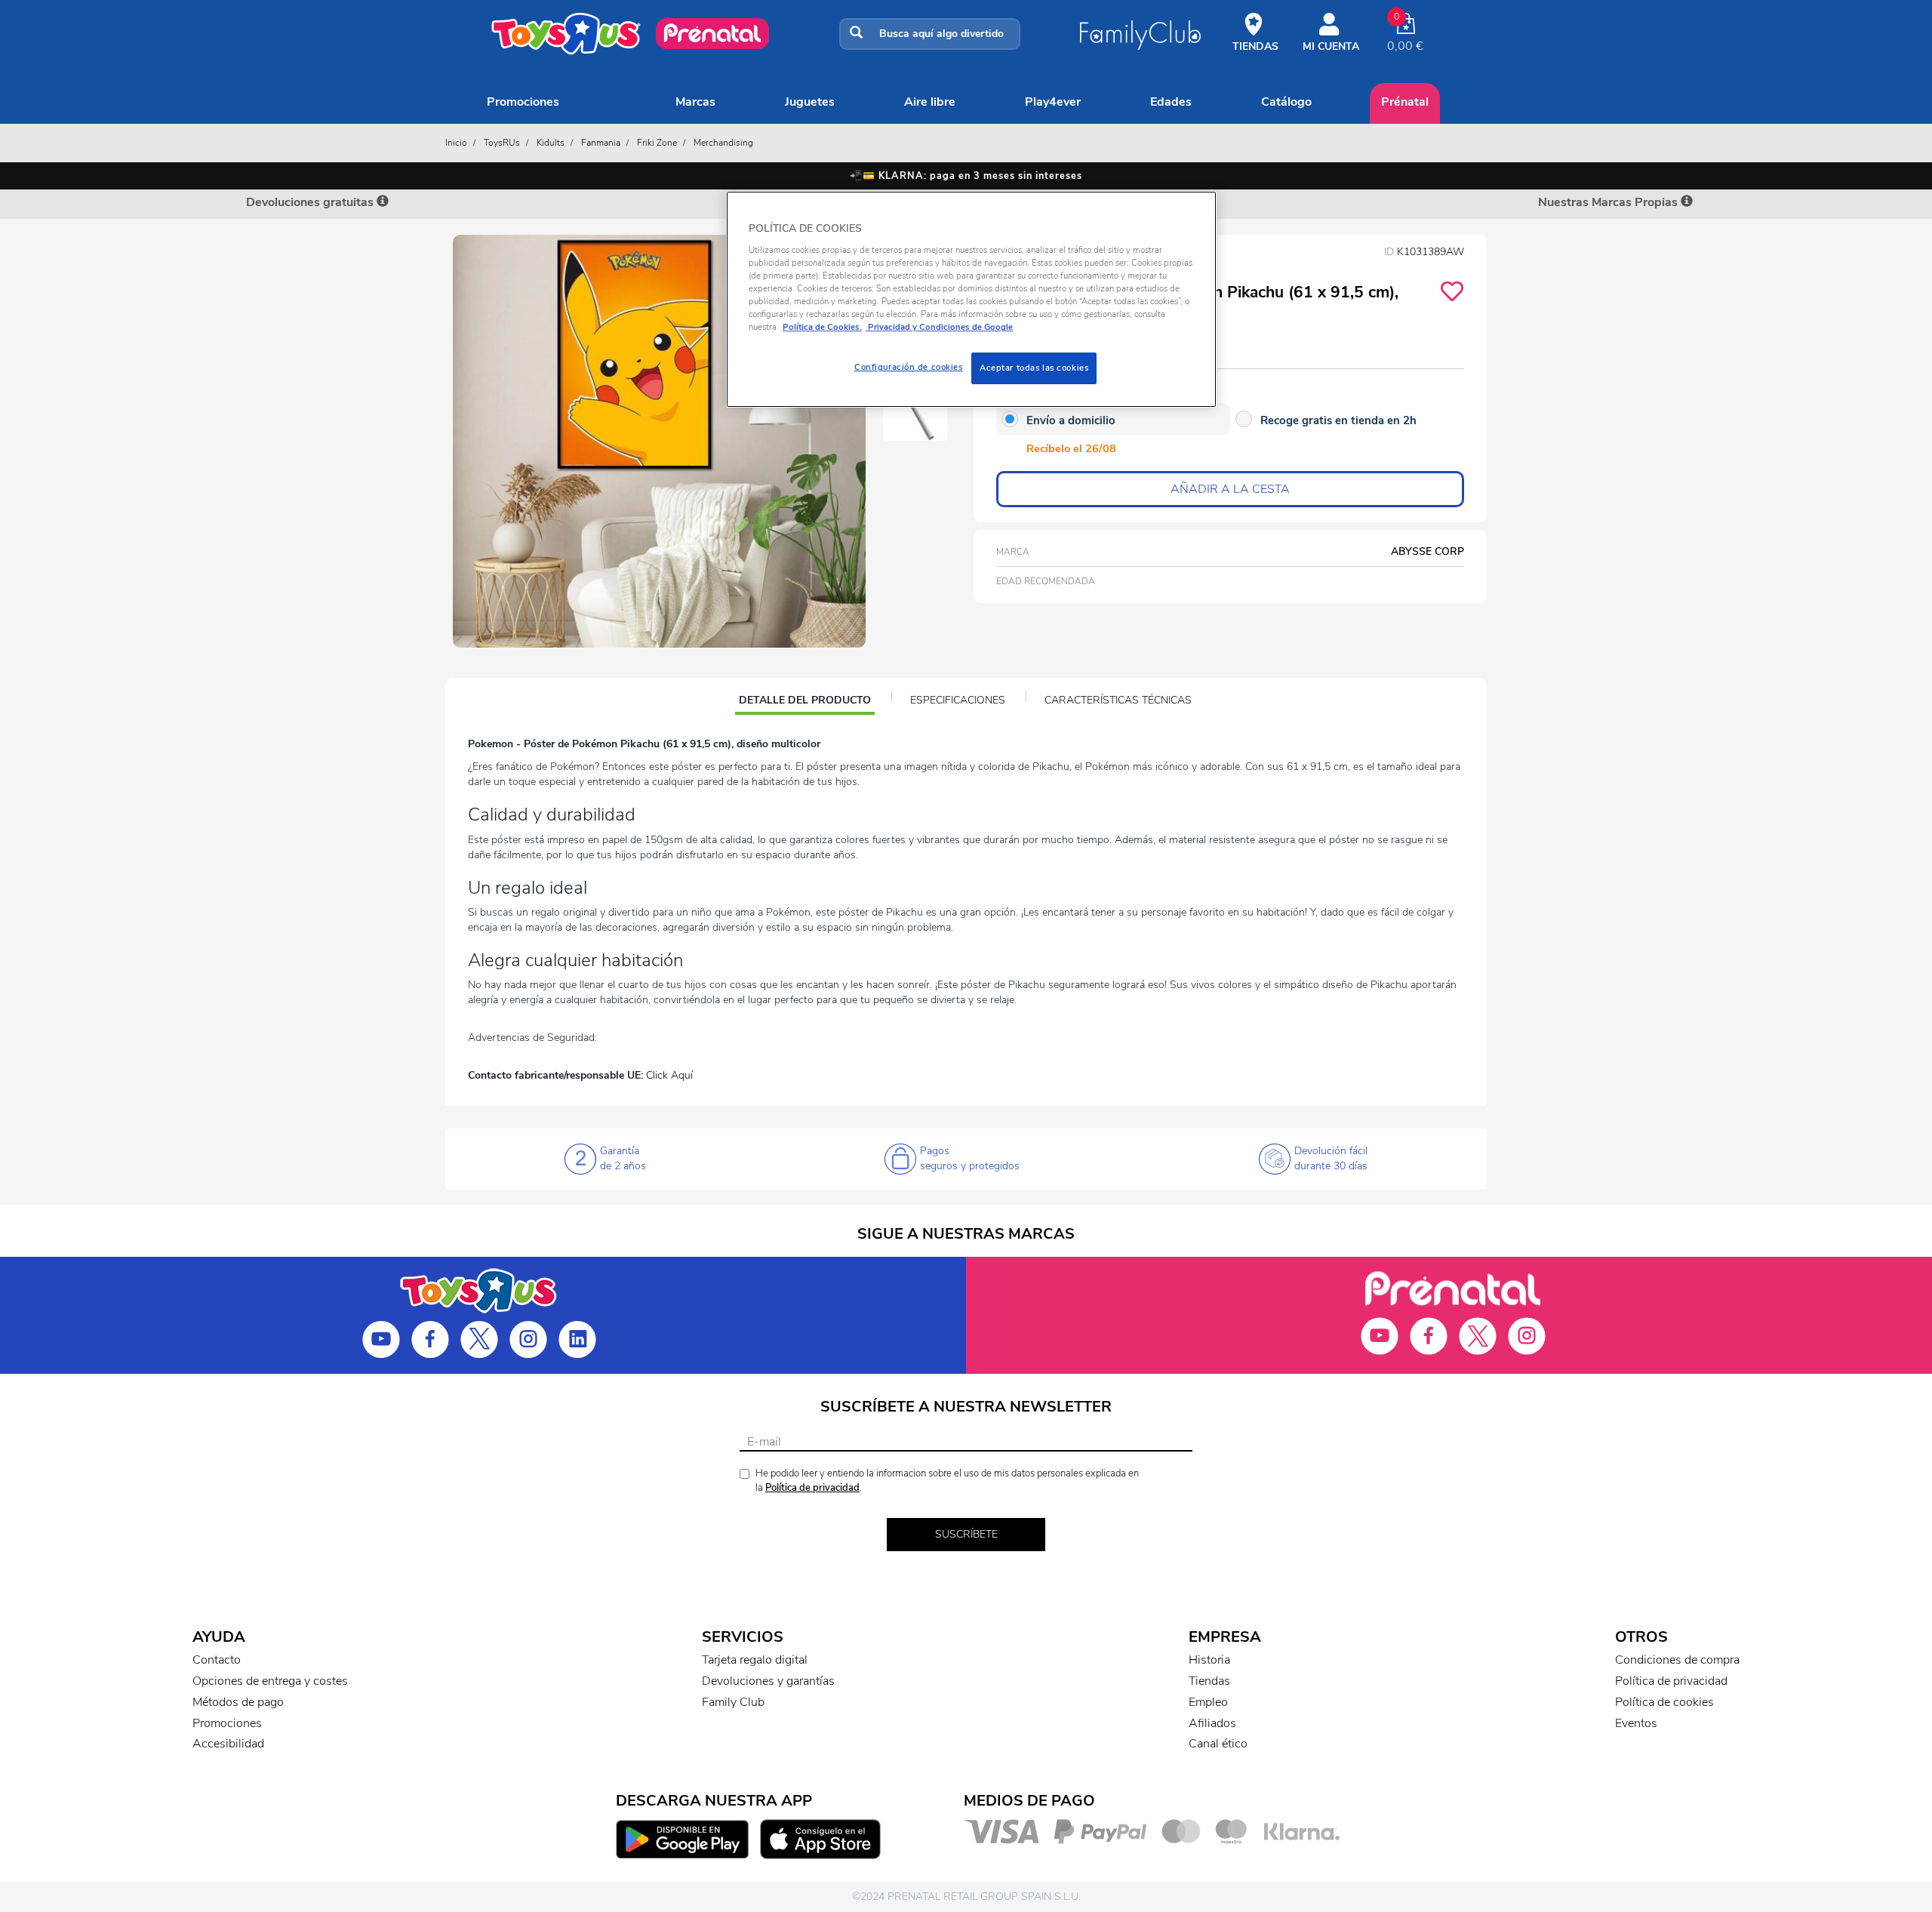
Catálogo (1286, 102)
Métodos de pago (238, 1702)
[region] (971, 299)
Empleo (1208, 1702)
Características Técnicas (1118, 700)
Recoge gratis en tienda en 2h (1338, 420)
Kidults (551, 143)
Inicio (456, 143)
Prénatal (1405, 102)
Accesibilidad (228, 1744)
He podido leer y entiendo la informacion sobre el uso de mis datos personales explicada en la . (947, 1481)
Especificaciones (958, 700)
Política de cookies (1664, 1702)
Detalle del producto (804, 702)
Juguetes (810, 102)
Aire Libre (930, 102)
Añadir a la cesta (1230, 489)
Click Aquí (669, 1075)
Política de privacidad (812, 1488)
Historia (1209, 1660)
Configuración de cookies (909, 367)
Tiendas (1209, 1681)
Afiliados (1212, 1723)
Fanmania (601, 143)
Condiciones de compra (1677, 1660)
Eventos (1636, 1723)
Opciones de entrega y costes (270, 1681)
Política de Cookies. (822, 327)
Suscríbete (966, 1534)
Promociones (523, 102)
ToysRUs (502, 143)
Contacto (217, 1660)
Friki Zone (657, 143)
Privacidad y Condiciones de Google (939, 327)
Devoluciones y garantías (768, 1681)
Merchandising (723, 143)
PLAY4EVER (1053, 102)
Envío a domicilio (1071, 420)
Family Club (733, 1702)
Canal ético (1218, 1744)
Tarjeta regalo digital (755, 1660)
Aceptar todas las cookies (1034, 368)
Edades (1171, 102)
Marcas (695, 102)
